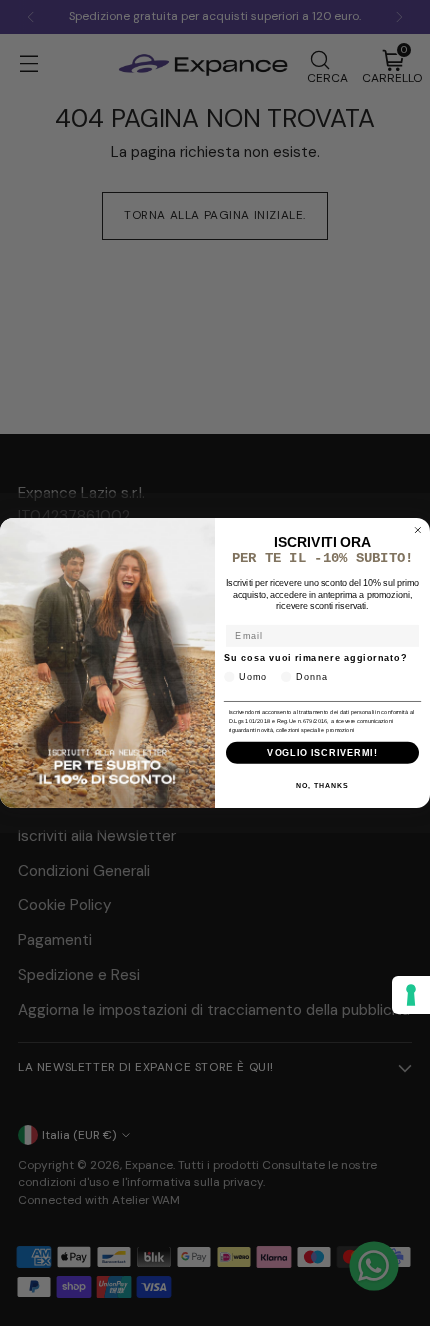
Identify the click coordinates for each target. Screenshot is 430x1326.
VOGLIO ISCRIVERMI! (322, 752)
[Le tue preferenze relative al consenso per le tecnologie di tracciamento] (411, 995)
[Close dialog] (417, 530)
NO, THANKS (322, 786)
